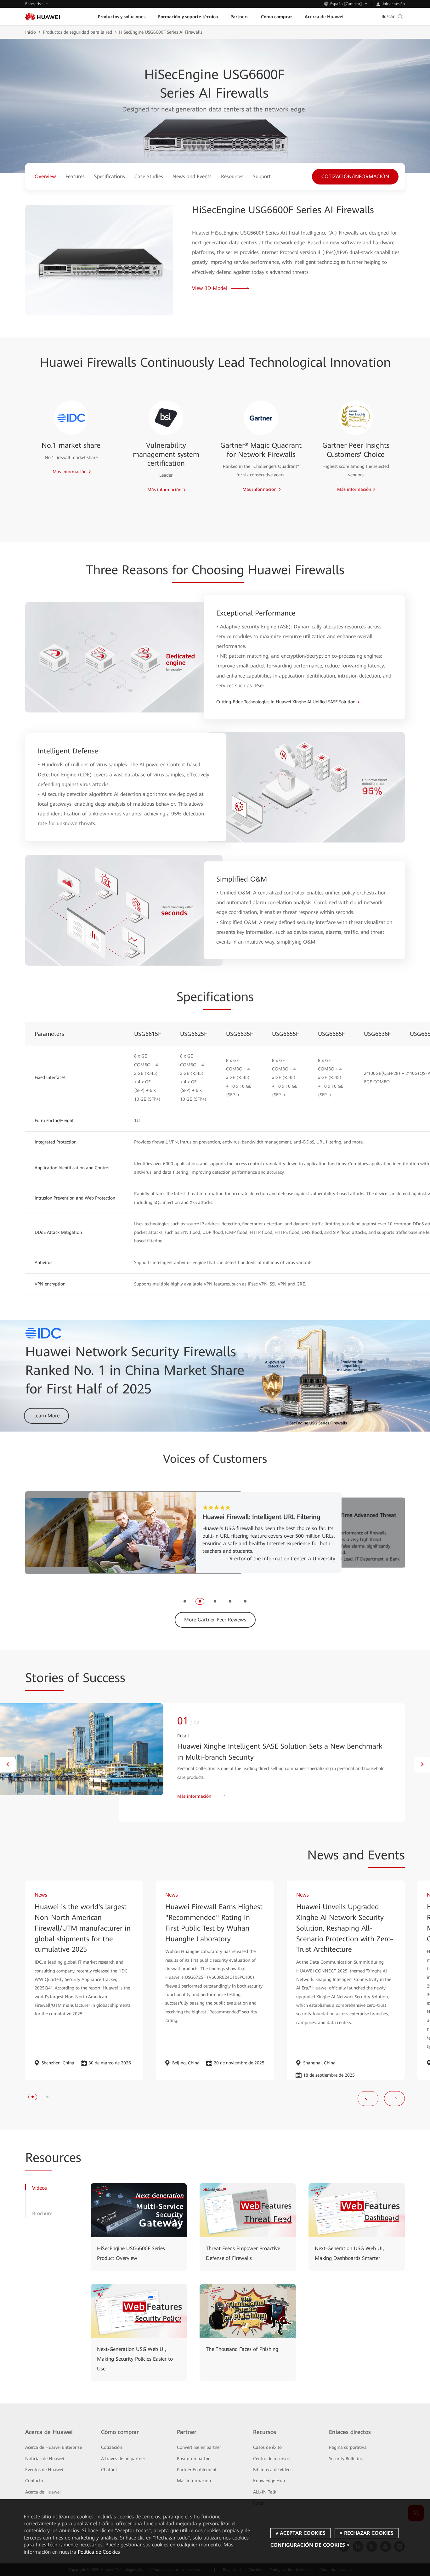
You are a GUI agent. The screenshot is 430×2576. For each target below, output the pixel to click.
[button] (185, 1601)
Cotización (112, 2447)
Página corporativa (348, 2447)
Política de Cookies (99, 2552)
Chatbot (109, 2470)
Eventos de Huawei (44, 2470)
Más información (194, 2481)
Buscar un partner (194, 2459)
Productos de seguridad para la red (77, 32)
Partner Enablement (197, 2470)
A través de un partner (123, 2459)
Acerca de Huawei (43, 2492)
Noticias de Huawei (45, 2459)
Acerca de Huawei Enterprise (54, 2447)
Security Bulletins (346, 2459)
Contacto (34, 2481)
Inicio (31, 32)
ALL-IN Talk (265, 2492)
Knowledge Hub (269, 2481)
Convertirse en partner (199, 2447)
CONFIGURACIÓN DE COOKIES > (310, 2545)
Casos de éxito (267, 2447)
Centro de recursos (271, 2459)
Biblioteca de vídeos (273, 2470)
